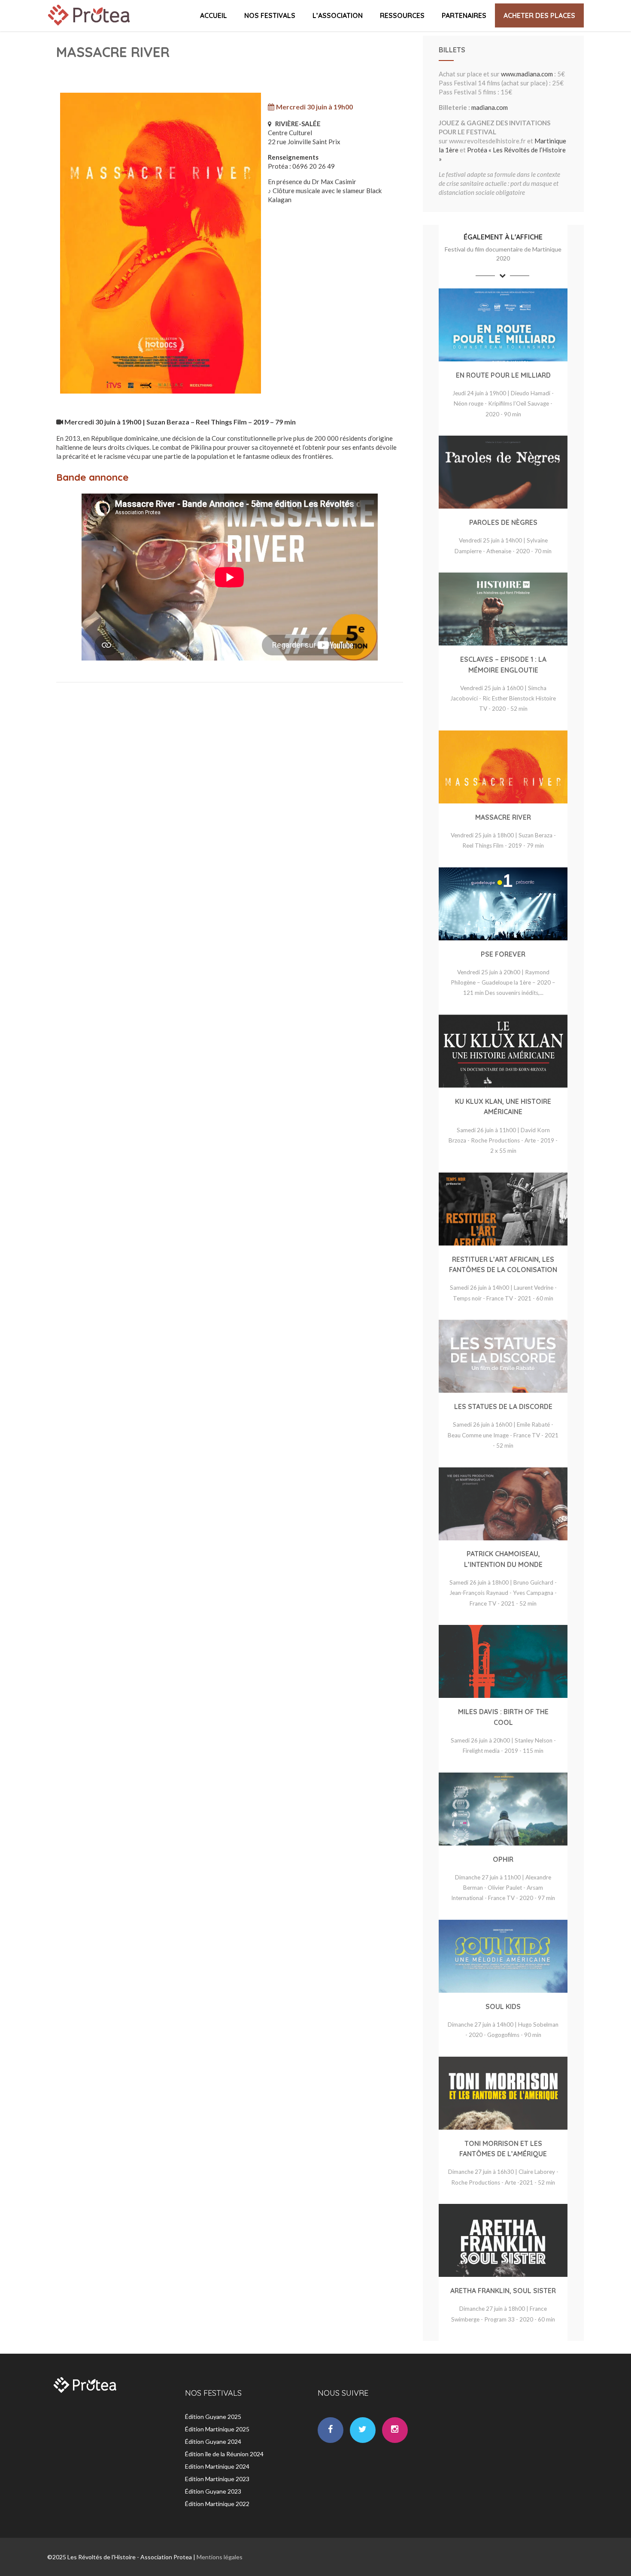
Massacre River (503, 817)
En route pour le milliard (503, 375)
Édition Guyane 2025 (213, 2417)
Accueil (214, 15)
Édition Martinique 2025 (217, 2429)
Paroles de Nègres (503, 522)
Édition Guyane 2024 (213, 2441)
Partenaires (464, 15)
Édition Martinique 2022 (217, 2504)
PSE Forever (503, 954)
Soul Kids (503, 2006)
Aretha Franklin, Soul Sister (503, 2291)
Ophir (503, 1859)
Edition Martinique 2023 (217, 2479)
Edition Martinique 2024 (217, 2466)
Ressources (402, 15)
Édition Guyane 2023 (213, 2491)
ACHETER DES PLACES (539, 15)
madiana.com (490, 107)
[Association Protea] (90, 27)
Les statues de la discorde (503, 1406)
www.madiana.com (527, 74)
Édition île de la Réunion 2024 (224, 2454)
